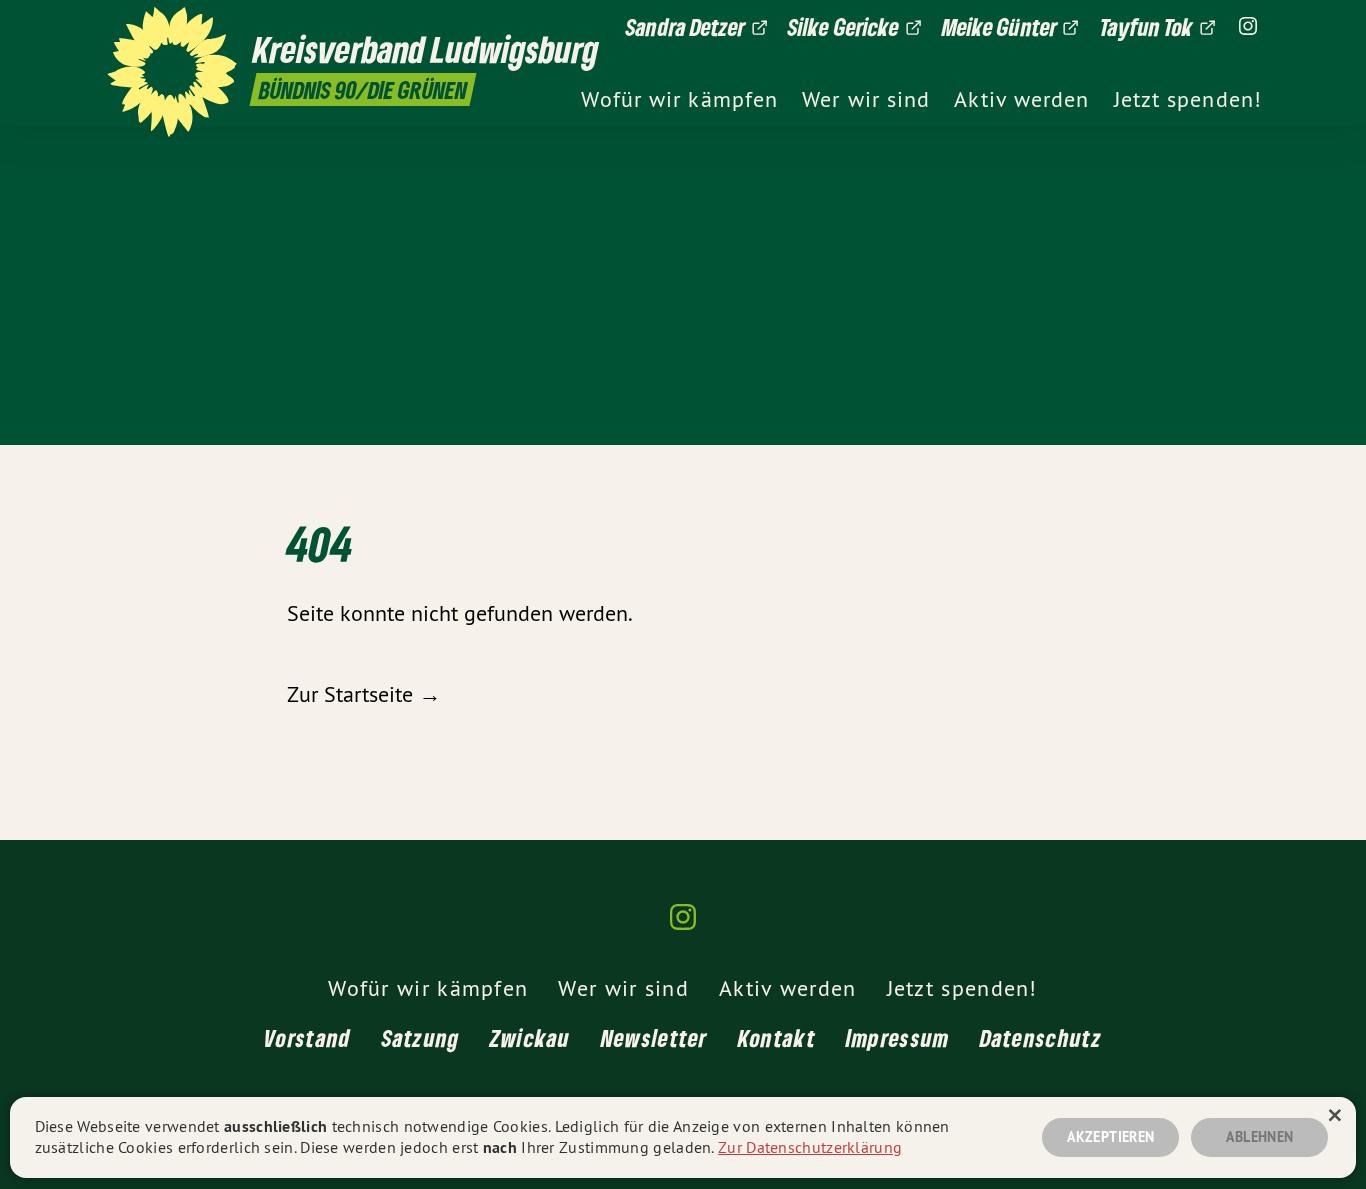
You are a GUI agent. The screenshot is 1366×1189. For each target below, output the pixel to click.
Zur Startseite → (364, 694)
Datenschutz (1041, 1037)
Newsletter (654, 1037)
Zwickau (530, 1037)
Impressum (898, 1037)
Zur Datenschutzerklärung (810, 1147)
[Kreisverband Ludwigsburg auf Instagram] (1248, 27)
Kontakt (777, 1037)
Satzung (421, 1037)
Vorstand (307, 1037)
